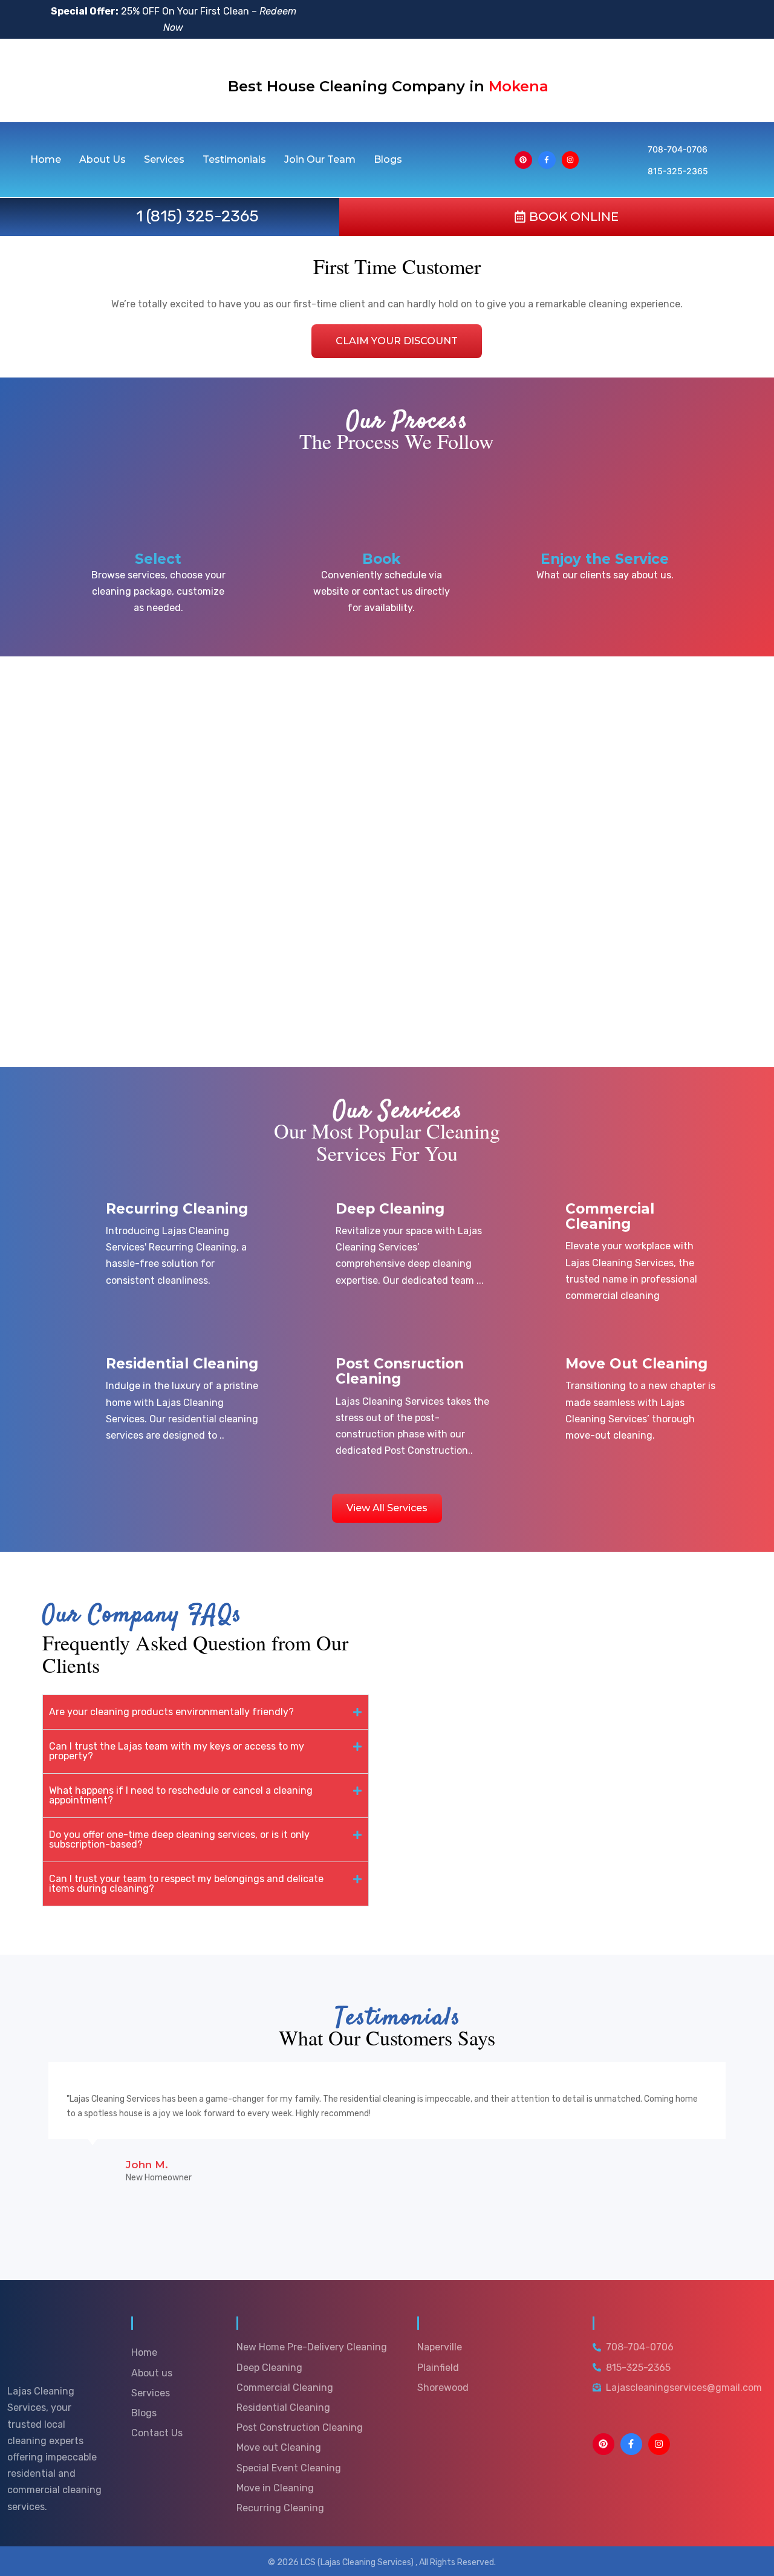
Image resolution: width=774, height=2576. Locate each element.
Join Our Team (320, 160)
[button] (206, 1712)
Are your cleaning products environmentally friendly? (171, 1712)
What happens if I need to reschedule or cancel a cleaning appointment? (181, 1795)
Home (46, 160)
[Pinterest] (523, 160)
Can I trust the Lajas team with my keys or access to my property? (177, 1751)
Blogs (388, 160)
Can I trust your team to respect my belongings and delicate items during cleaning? (186, 1884)
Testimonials (234, 160)
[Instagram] (571, 160)
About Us (102, 160)
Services (164, 160)
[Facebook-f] (547, 160)
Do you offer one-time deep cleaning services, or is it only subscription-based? (179, 1839)
